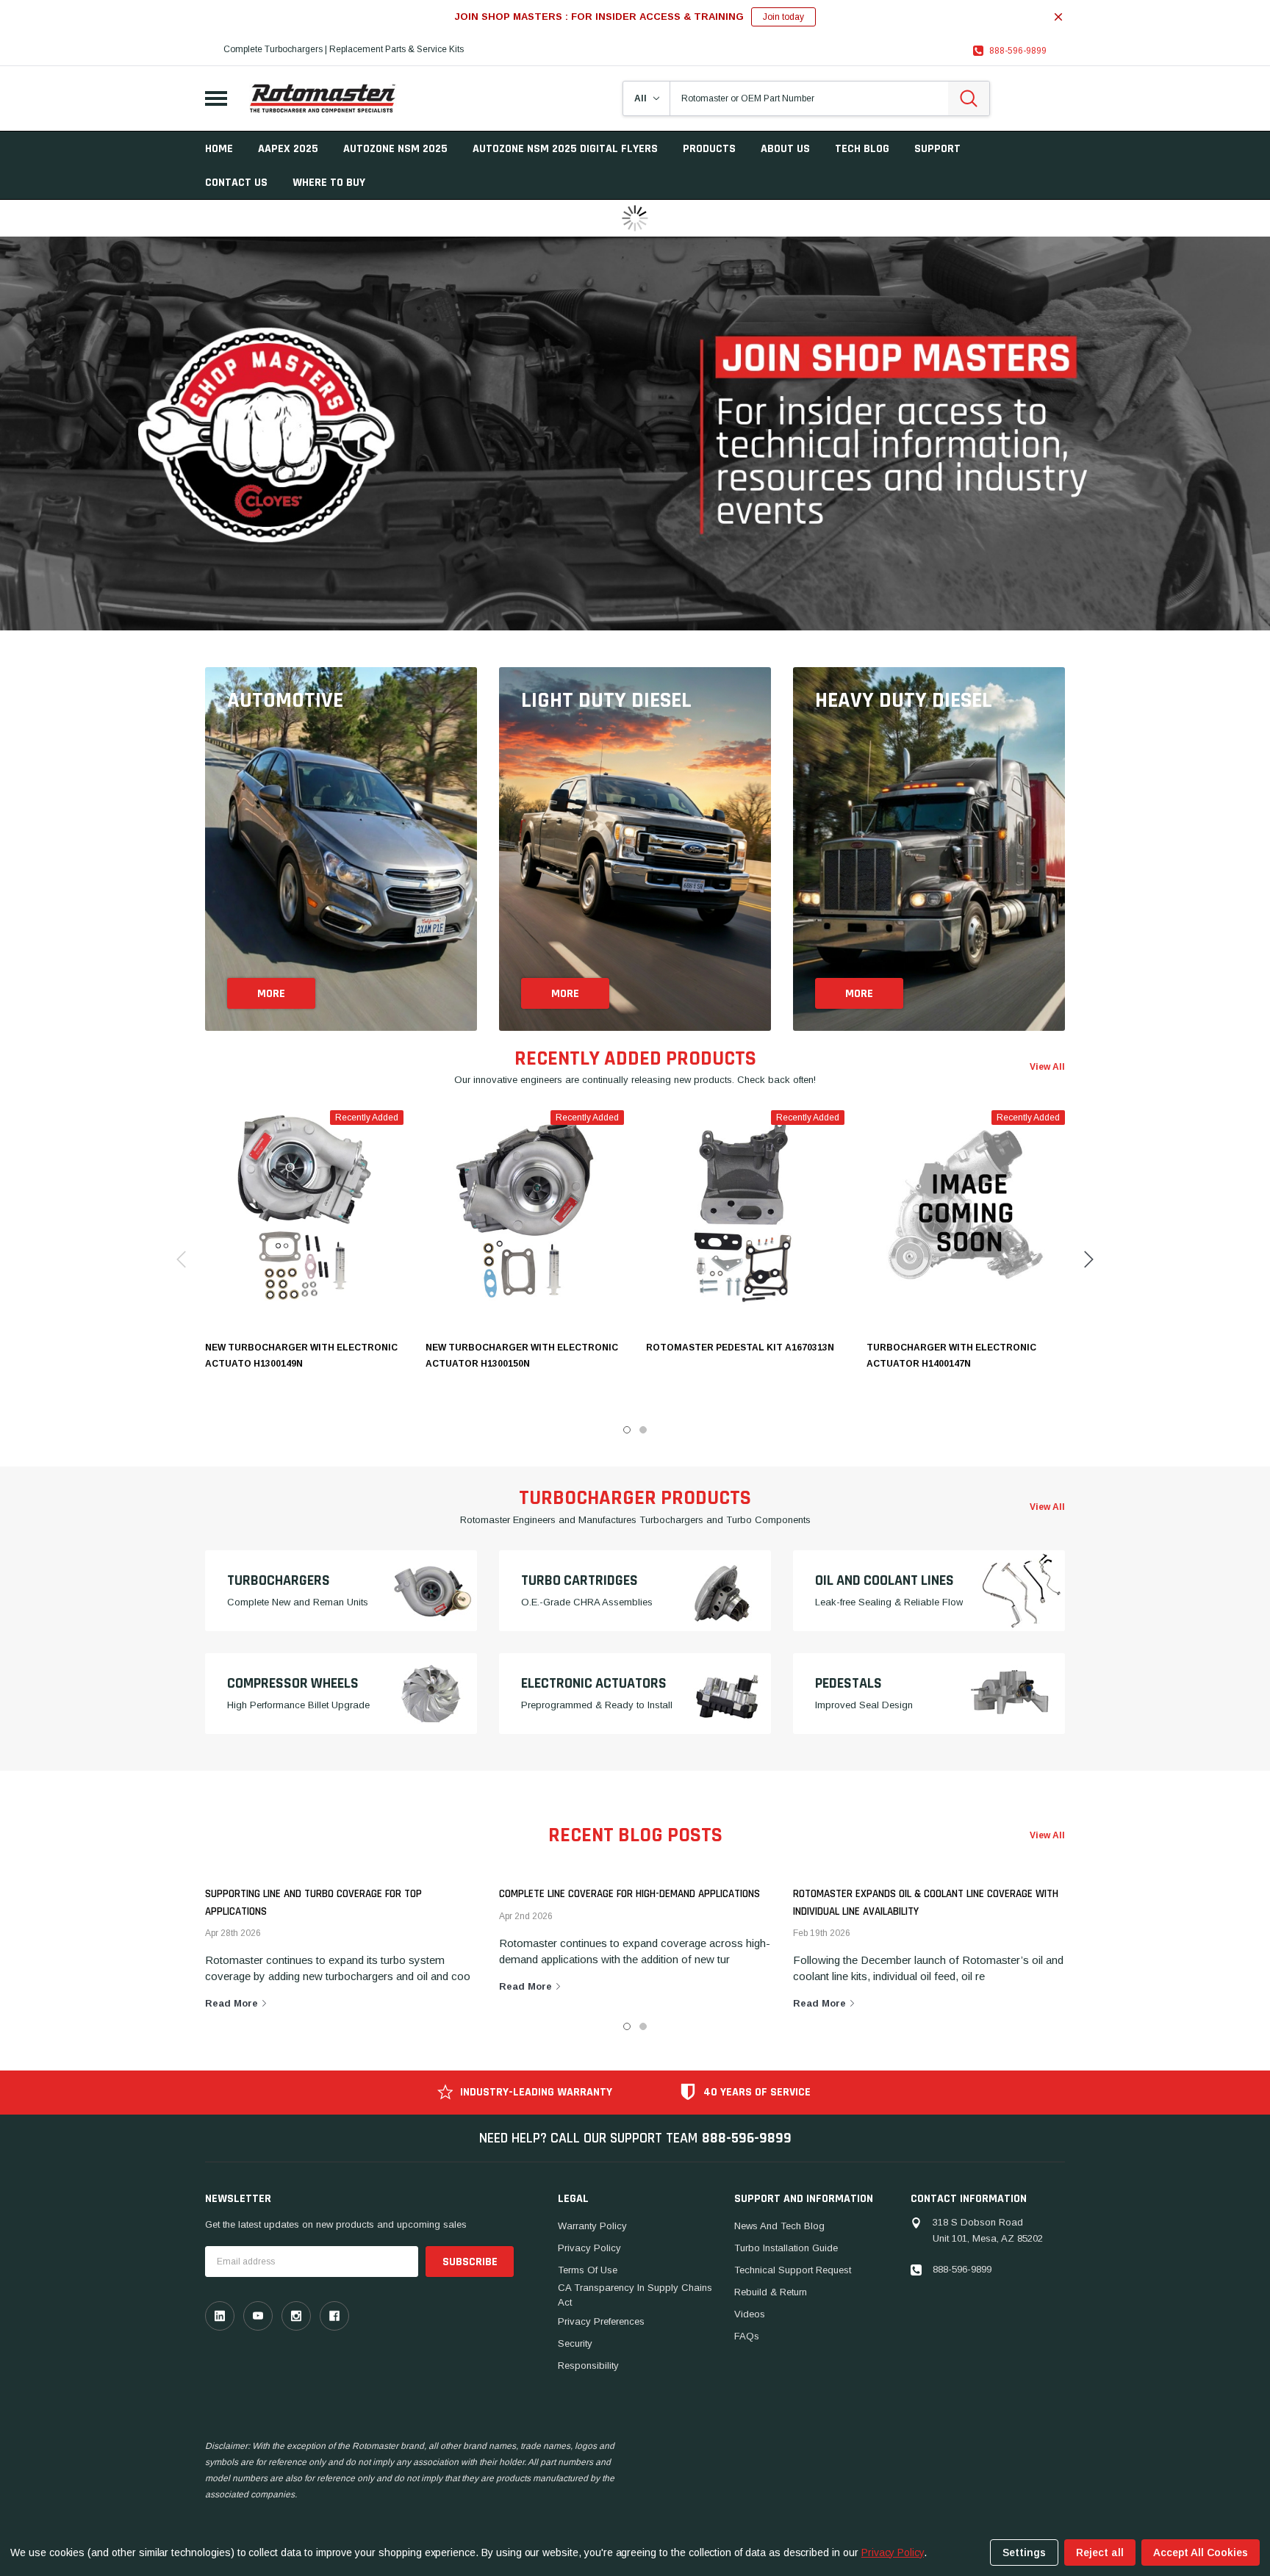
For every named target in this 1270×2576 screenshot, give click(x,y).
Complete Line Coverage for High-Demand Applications (629, 1894)
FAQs (747, 2336)
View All (1047, 1835)
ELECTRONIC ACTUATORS (594, 1683)
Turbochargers (279, 1580)
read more (233, 2003)
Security (575, 2343)
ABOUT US (785, 149)
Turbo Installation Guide (786, 2248)
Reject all (1100, 2552)
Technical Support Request (793, 2270)
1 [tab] (627, 2026)
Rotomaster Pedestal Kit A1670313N (740, 1348)
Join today (783, 17)
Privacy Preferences (601, 2321)
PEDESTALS (849, 1683)
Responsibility (588, 2365)
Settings (1024, 2552)
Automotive (285, 700)
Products (709, 149)
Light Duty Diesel (606, 700)
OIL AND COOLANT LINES (885, 1580)
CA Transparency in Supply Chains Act (635, 2295)
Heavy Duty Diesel (904, 700)
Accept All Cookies (1201, 2552)
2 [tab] (643, 2026)
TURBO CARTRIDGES (580, 1580)
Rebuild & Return (771, 2292)
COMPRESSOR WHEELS (293, 1683)
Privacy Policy (589, 2248)
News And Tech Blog (779, 2226)
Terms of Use (588, 2270)
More (271, 994)
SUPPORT (937, 149)
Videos (750, 2314)
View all (1047, 1067)
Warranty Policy (592, 2226)
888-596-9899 (1018, 51)
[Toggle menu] (216, 98)
